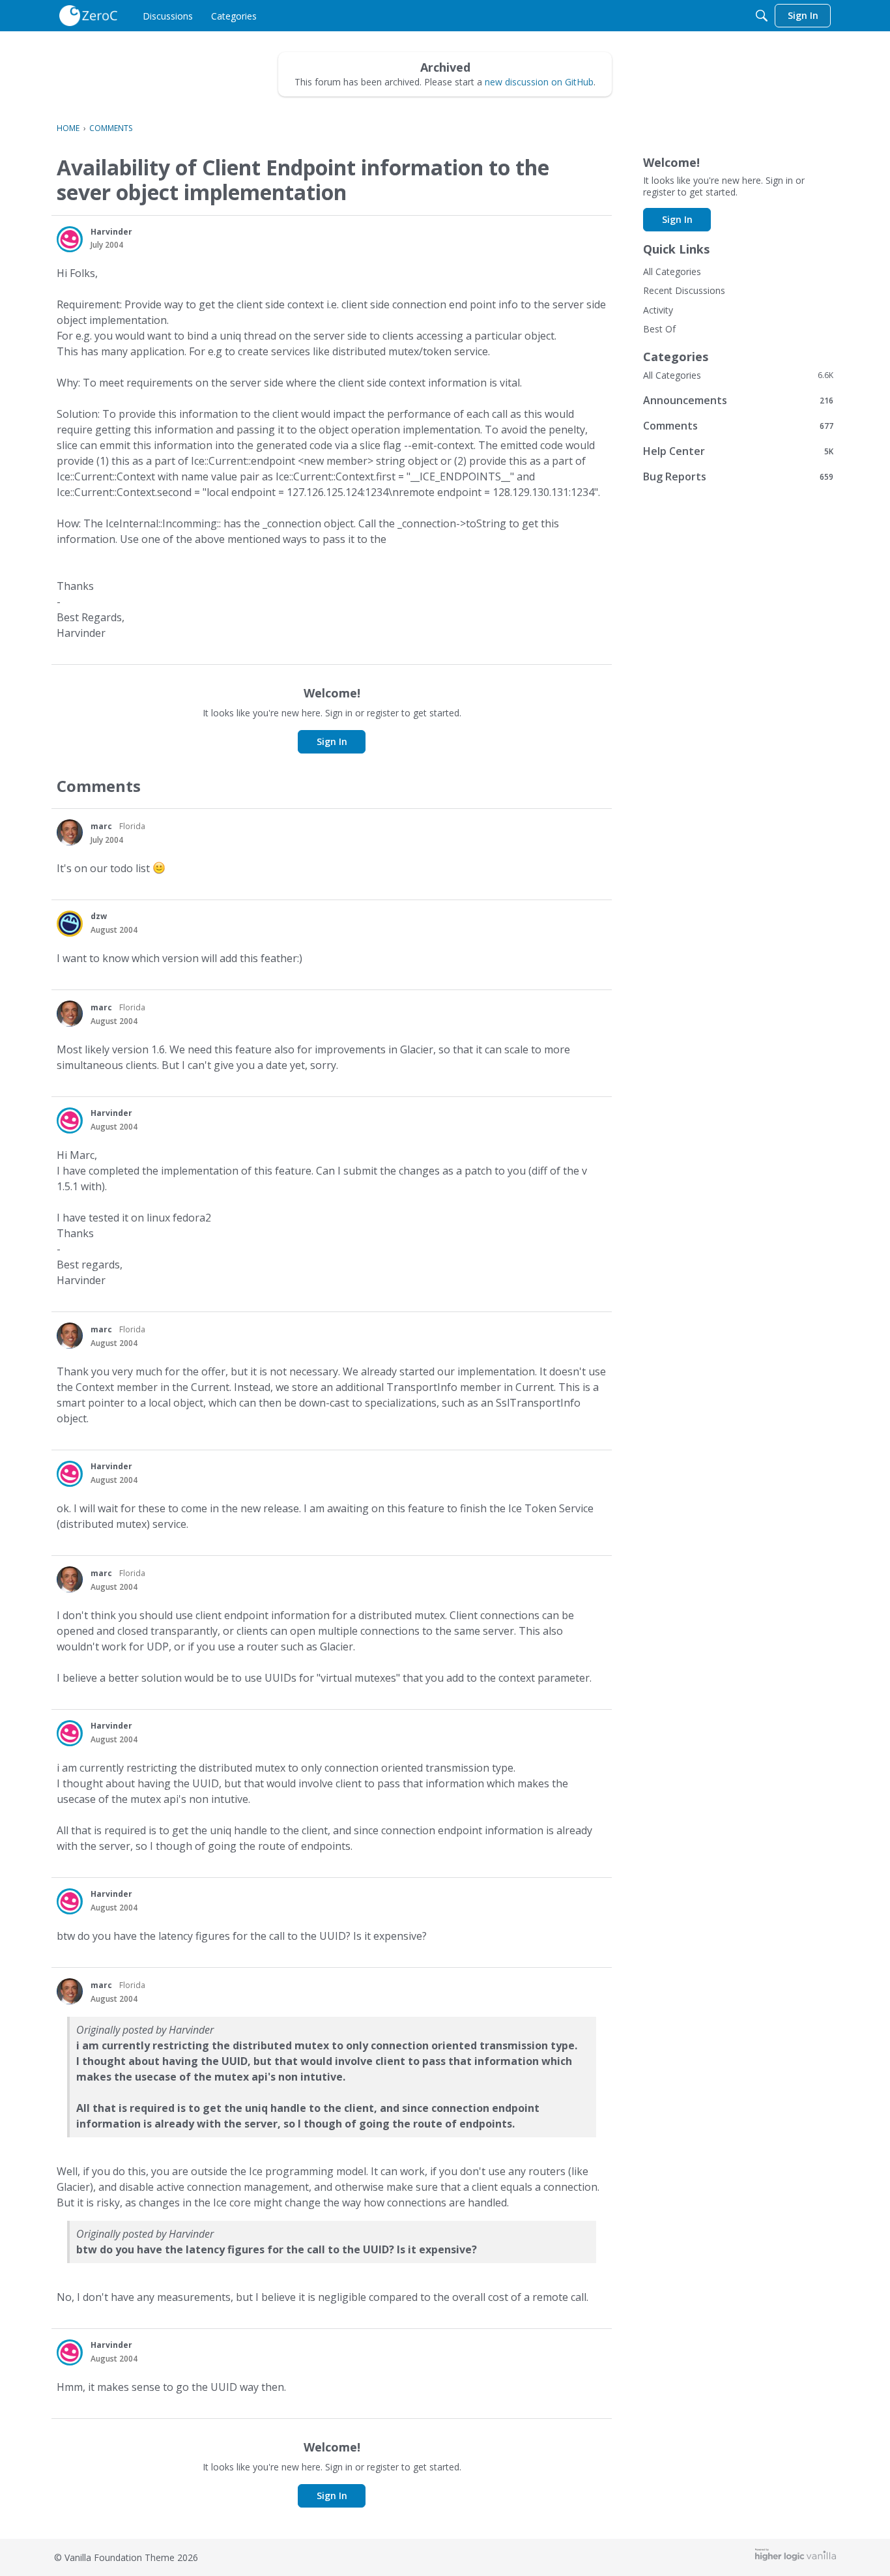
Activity (658, 310)
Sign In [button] (332, 741)
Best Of (659, 329)
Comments (738, 425)
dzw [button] (99, 916)
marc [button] (101, 826)
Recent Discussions (684, 290)
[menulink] (168, 16)
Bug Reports (738, 476)
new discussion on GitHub (539, 82)
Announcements (738, 400)
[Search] (762, 16)
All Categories (672, 271)
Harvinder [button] (111, 232)
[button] (70, 239)
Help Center (738, 451)
